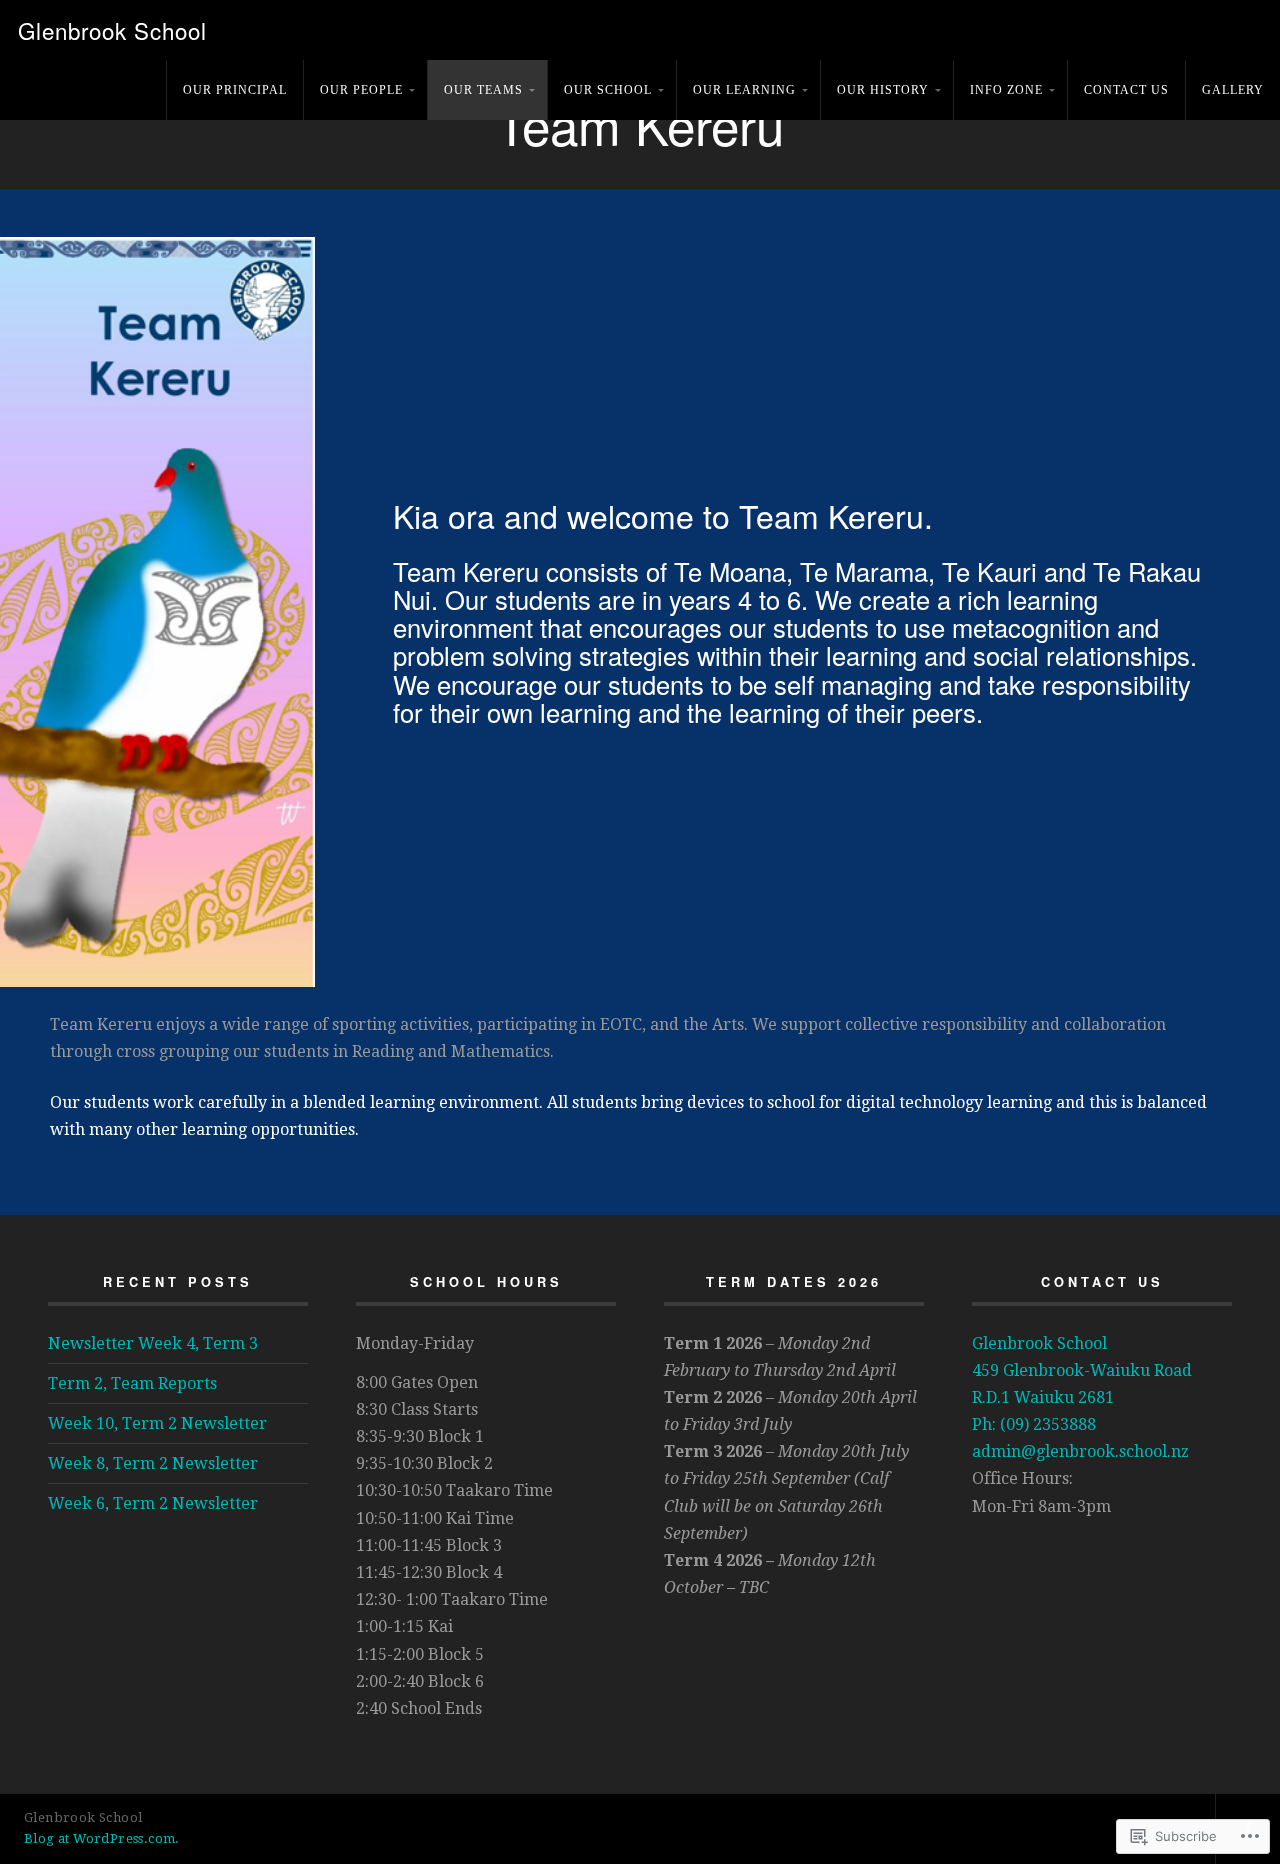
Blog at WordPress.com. (102, 1838)
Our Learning (744, 90)
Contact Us (1126, 90)
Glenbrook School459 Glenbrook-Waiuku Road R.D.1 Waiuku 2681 (1082, 1370)
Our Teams (483, 90)
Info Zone (1006, 90)
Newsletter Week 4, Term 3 (153, 1343)
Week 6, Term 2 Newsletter (153, 1503)
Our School (608, 90)
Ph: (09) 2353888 (1034, 1424)
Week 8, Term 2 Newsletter (153, 1463)
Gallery (1233, 90)
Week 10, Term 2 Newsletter (157, 1423)
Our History (883, 90)
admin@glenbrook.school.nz (1080, 1451)
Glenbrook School (112, 30)
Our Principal (235, 90)
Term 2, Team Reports (132, 1383)
